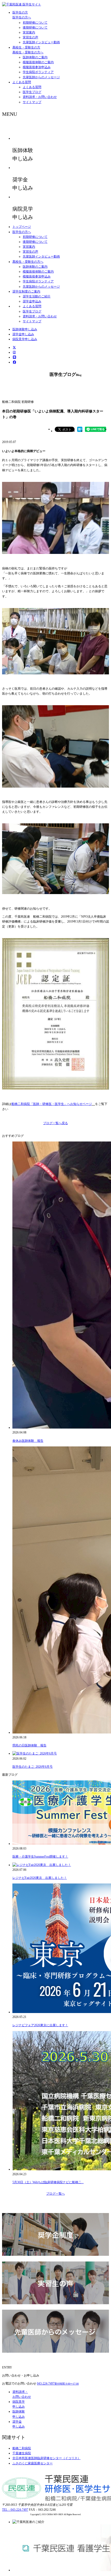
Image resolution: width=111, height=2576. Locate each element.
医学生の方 (20, 12)
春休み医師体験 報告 (28, 1441)
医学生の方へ (22, 17)
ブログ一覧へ (55, 2194)
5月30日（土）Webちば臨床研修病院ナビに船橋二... (48, 2182)
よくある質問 (22, 82)
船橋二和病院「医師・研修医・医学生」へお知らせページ (52, 1104)
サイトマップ (32, 102)
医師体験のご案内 (35, 57)
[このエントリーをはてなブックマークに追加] (80, 431)
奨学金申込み (32, 301)
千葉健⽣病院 (22, 2453)
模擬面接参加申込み (37, 67)
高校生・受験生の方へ (28, 52)
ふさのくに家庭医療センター (33, 2463)
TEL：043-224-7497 (15, 2510)
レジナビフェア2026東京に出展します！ (40, 2025)
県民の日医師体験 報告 (29, 1745)
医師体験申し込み (25, 329)
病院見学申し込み (25, 339)
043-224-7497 (58, 2384)
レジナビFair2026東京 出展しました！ (40, 1878)
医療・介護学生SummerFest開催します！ (40, 1857)
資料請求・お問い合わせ (40, 97)
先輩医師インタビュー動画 (41, 42)
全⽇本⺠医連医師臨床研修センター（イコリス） (46, 2458)
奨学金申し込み (23, 334)
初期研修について (35, 23)
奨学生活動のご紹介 (37, 296)
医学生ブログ (32, 92)
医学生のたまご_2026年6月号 (33, 1767)
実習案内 (29, 32)
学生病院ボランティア (38, 72)
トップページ (22, 227)
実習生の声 (30, 37)
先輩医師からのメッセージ (41, 77)
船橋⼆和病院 (22, 2448)
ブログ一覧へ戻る (55, 1123)
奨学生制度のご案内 (26, 291)
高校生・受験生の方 (26, 47)
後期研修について (35, 27)
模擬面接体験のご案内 (38, 62)
